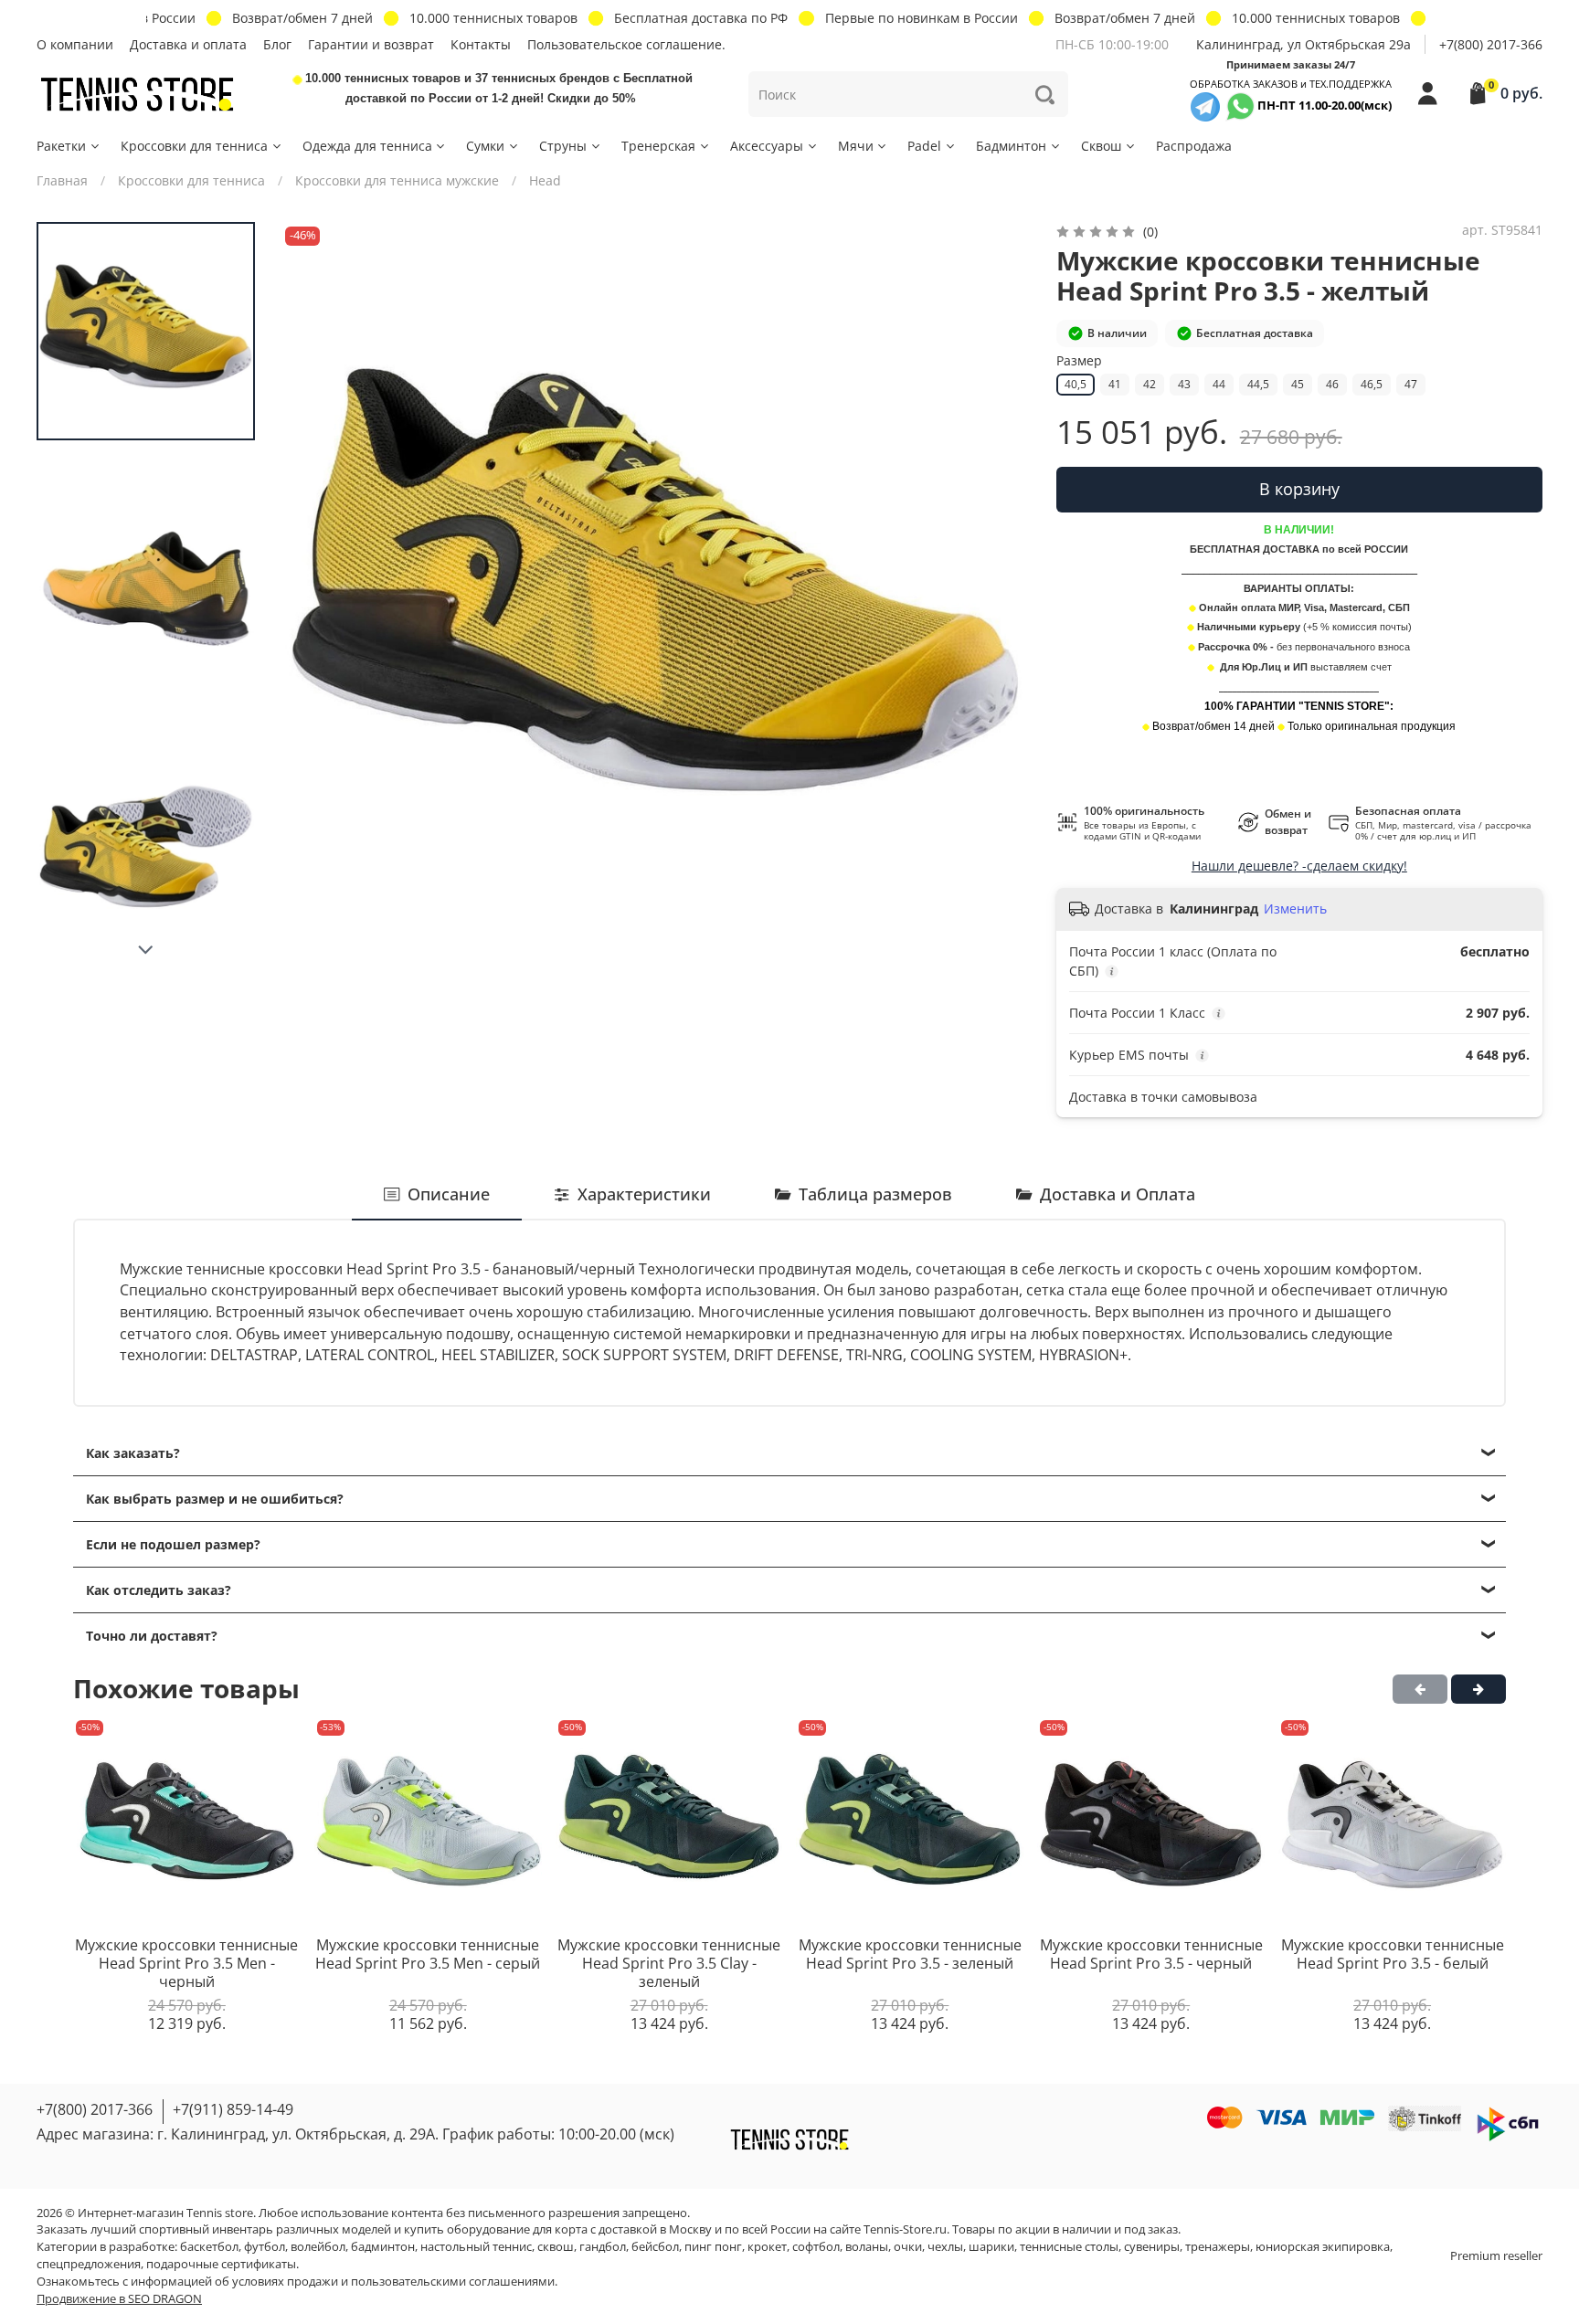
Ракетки (61, 146)
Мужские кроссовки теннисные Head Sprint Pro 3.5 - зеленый (910, 1954)
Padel (924, 146)
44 (1219, 384)
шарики (991, 2247)
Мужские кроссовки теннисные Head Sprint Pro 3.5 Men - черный (186, 1963)
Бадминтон (1011, 146)
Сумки (485, 146)
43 (1184, 384)
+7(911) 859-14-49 (233, 2109)
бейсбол (655, 2247)
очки (908, 2247)
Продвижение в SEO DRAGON (119, 2299)
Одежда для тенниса (367, 146)
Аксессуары (767, 146)
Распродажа (1194, 146)
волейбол (318, 2247)
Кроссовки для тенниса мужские (397, 180)
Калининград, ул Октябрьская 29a (1303, 44)
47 (1411, 384)
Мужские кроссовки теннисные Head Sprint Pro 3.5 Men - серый (428, 1954)
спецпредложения (89, 2264)
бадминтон (383, 2247)
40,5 (1076, 384)
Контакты (481, 44)
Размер (1079, 361)
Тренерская (658, 146)
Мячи (856, 146)
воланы (867, 2247)
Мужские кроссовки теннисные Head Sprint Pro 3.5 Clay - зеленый (669, 1963)
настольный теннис (476, 2247)
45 (1298, 384)
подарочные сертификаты (221, 2264)
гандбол (603, 2247)
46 (1332, 384)
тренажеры (1218, 2247)
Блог (277, 44)
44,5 (1258, 384)
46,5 (1372, 384)
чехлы (945, 2247)
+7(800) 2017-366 (1491, 44)
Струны (563, 146)
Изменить (1295, 909)
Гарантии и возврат (371, 44)
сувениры (1152, 2247)
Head (545, 180)
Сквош (1101, 146)
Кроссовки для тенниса (194, 146)
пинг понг (713, 2247)
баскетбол (209, 2247)
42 (1150, 384)
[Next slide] (146, 950)
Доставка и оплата (188, 44)
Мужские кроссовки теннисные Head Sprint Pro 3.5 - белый (1393, 1954)
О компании (75, 44)
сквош (556, 2247)
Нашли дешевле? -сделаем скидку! (1299, 866)
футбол (265, 2247)
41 (1115, 384)
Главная (62, 180)
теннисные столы (1069, 2247)
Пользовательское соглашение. (626, 44)
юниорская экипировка (1323, 2247)
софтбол (816, 2247)
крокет (767, 2247)
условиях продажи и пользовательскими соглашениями (393, 2282)
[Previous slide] (313, 597)
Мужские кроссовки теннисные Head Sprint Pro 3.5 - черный (1151, 1954)
